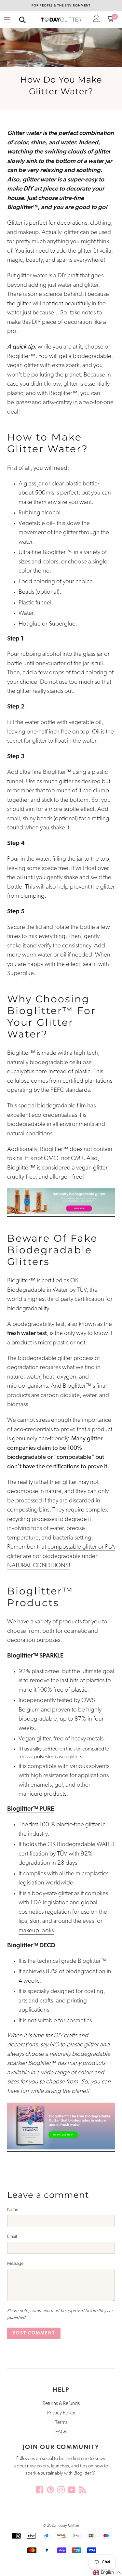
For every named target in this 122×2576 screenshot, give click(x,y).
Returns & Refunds (61, 2404)
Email (12, 2237)
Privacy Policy (61, 2413)
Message (15, 2264)
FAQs (61, 2432)
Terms (61, 2423)
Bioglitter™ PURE (31, 1809)
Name (13, 2210)
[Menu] (7, 20)
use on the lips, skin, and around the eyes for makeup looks (63, 1922)
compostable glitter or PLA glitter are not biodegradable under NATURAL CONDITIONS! (61, 1556)
